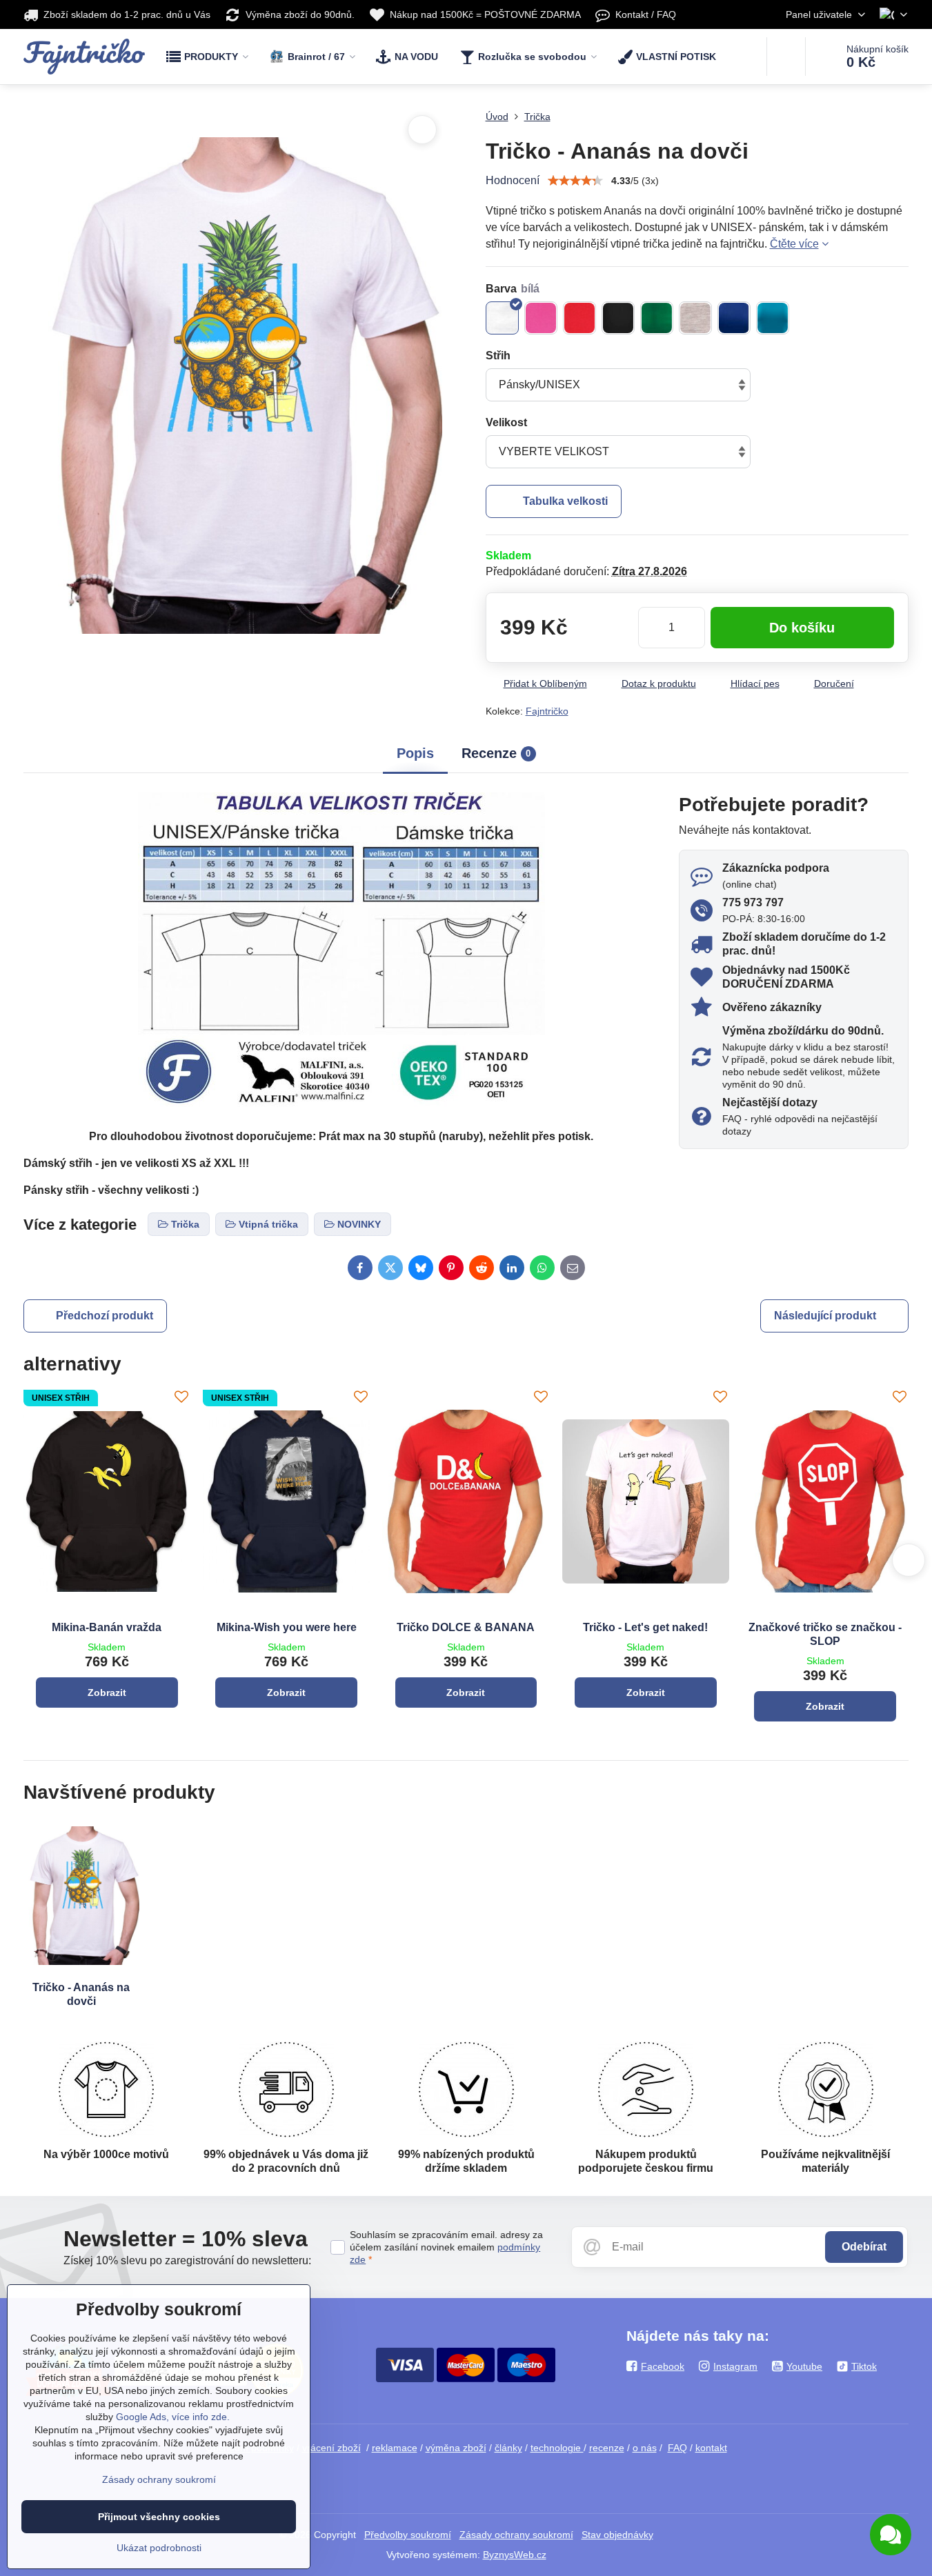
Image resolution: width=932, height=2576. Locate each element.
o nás (645, 2448)
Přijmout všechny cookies (159, 2517)
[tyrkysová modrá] (773, 318)
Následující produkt (825, 1316)
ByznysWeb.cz (515, 2555)
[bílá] (502, 318)
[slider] (575, 181)
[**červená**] (579, 318)
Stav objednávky (617, 2535)
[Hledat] (786, 57)
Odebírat (864, 2247)
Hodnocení (513, 180)
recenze (607, 2448)
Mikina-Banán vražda (107, 1627)
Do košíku (802, 628)
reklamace (395, 2448)
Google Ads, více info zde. (173, 2417)
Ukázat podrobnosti (159, 2548)
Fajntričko (547, 711)
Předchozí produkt (105, 1316)
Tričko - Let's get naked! (645, 1627)
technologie (557, 2448)
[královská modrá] (734, 318)
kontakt (711, 2448)
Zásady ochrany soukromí (516, 2535)
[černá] (618, 318)
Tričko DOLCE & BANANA (466, 1627)
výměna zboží (456, 2448)
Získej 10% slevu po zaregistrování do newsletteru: (187, 2260)
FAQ (677, 2448)
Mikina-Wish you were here (287, 1627)
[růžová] (541, 318)
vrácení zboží (331, 2448)
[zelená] (657, 318)
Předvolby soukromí (408, 2535)
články (508, 2448)
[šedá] (695, 318)
